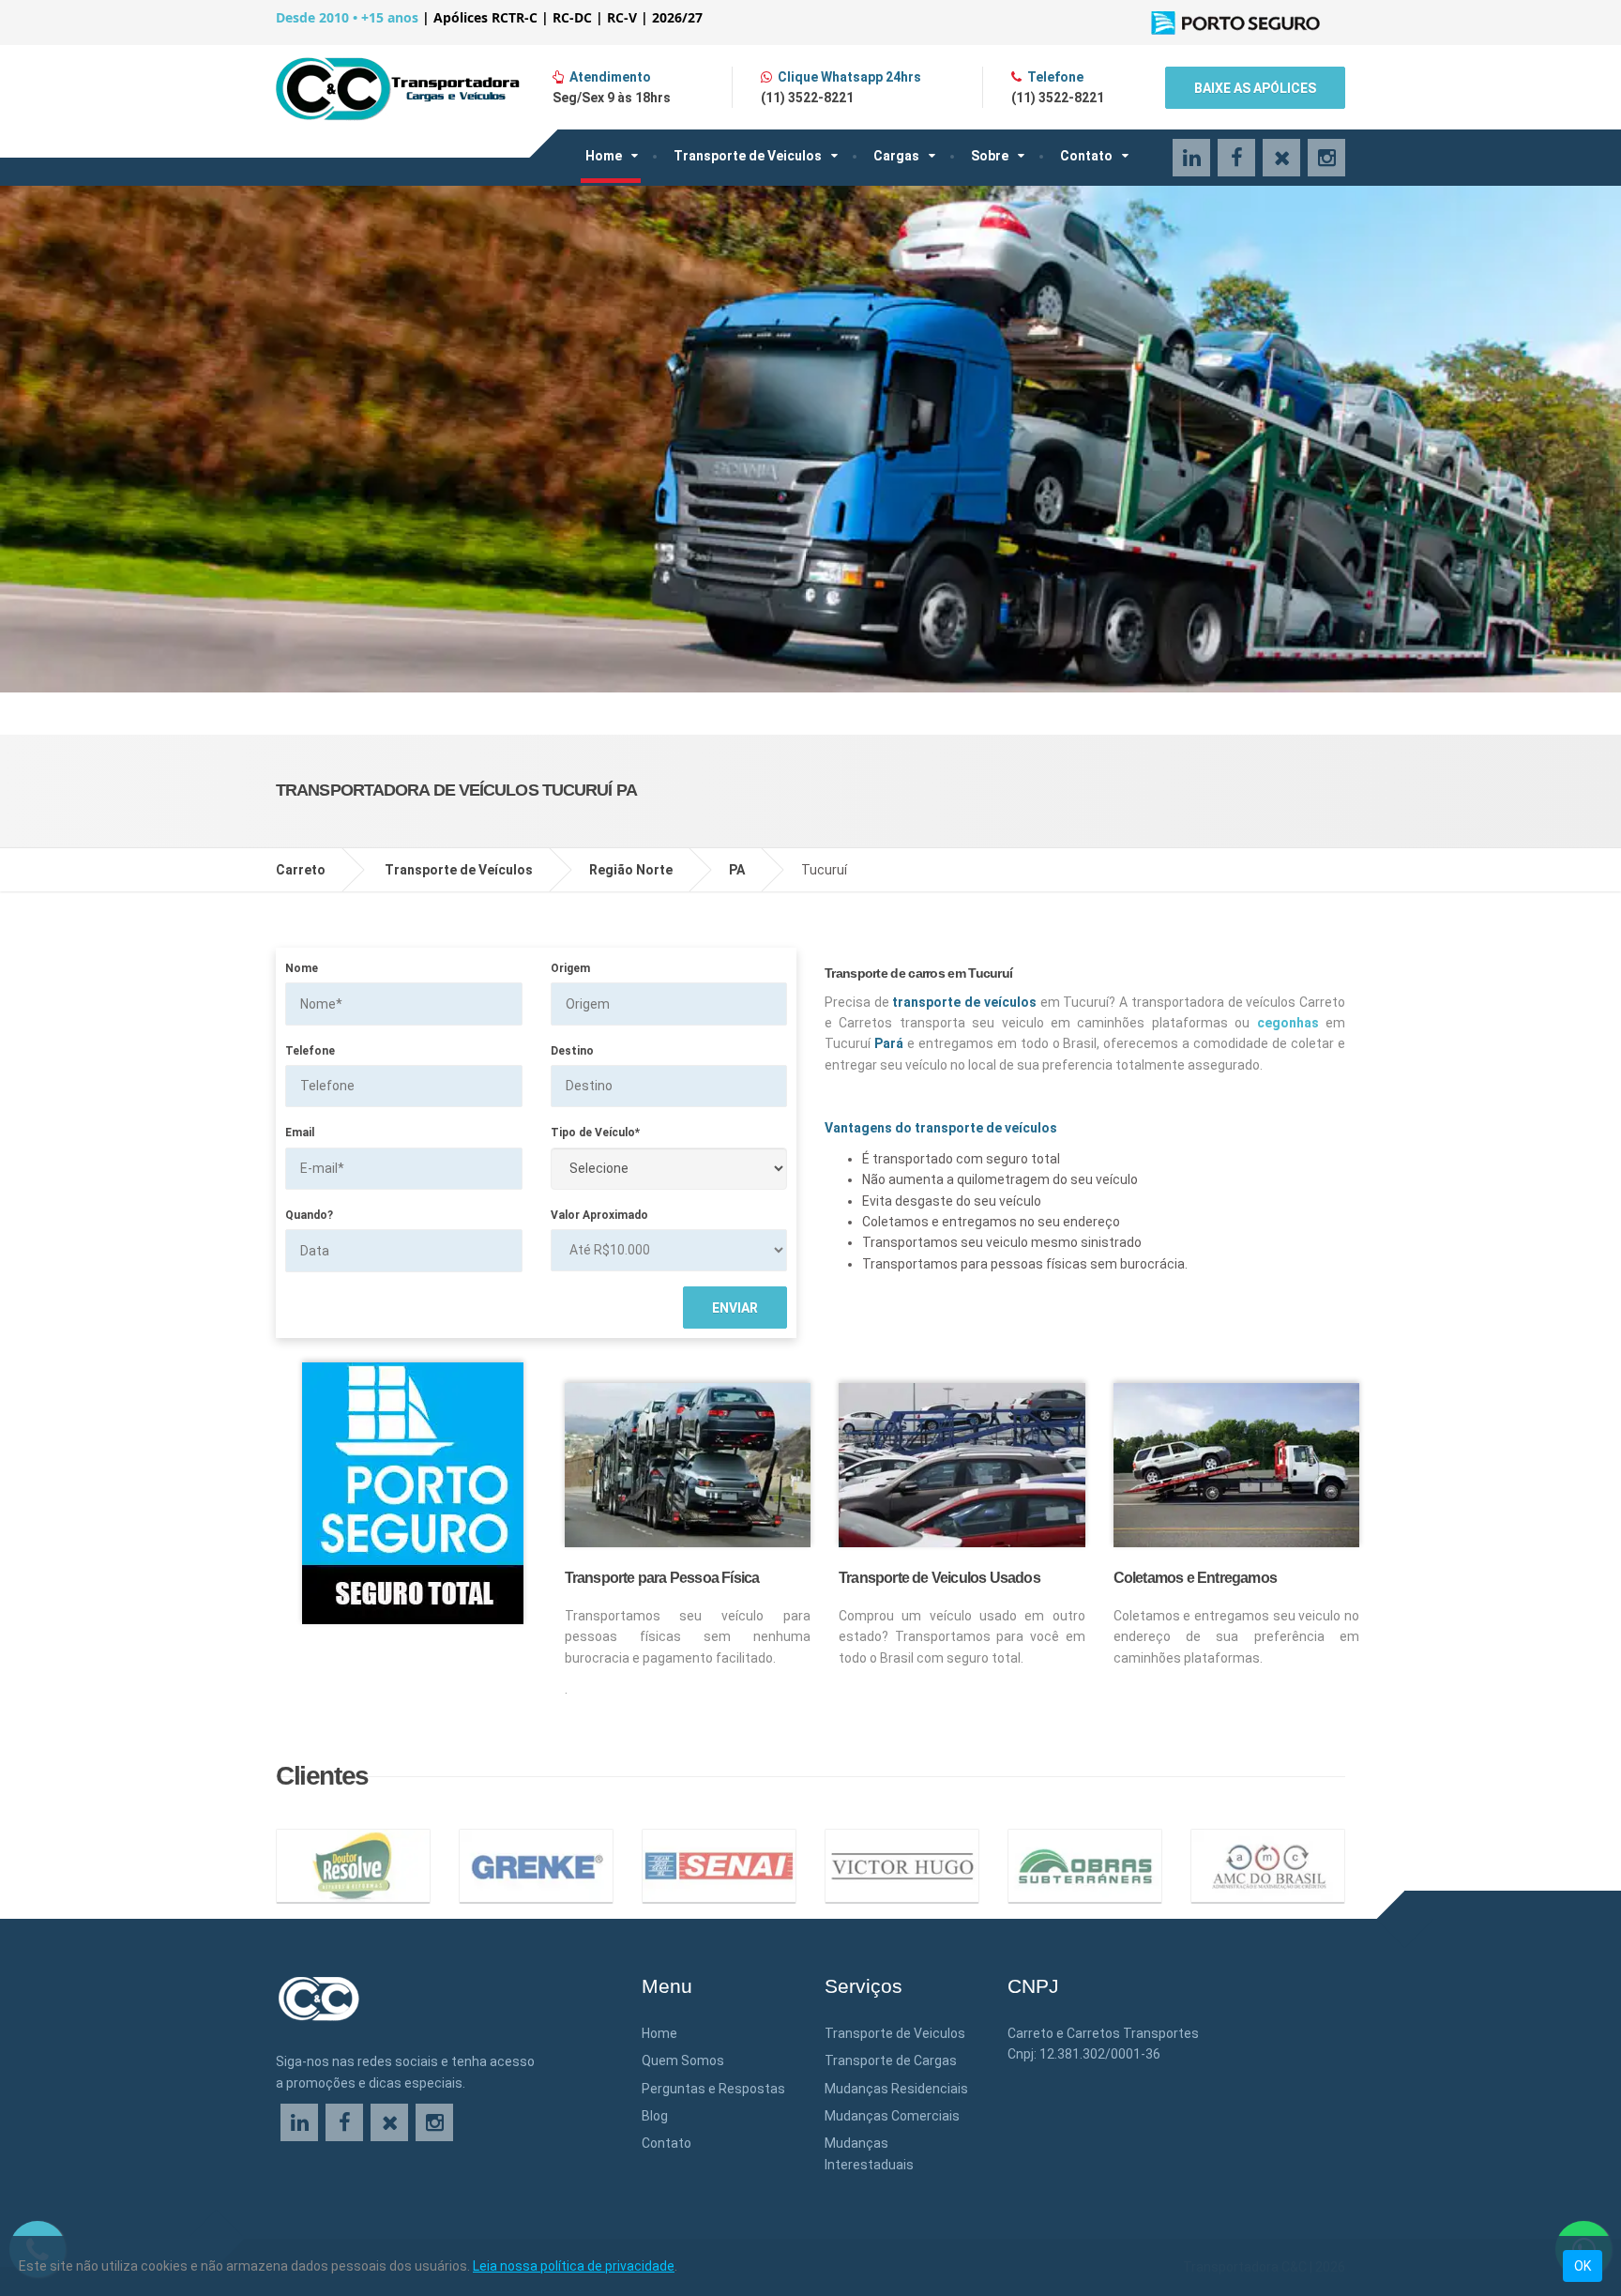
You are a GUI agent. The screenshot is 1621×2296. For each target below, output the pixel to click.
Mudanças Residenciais (896, 2089)
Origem (570, 968)
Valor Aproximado (599, 1215)
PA (737, 870)
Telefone (310, 1051)
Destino (572, 1051)
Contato (1086, 156)
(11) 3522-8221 (807, 98)
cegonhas (1288, 1023)
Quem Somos (683, 2060)
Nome (302, 968)
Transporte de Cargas (891, 2060)
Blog (655, 2116)
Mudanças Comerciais (892, 2116)
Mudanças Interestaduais (869, 2153)
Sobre (990, 156)
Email (300, 1133)
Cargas (896, 156)
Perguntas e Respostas (713, 2089)
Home (604, 156)
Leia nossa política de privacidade (574, 2266)
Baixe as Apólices (1255, 88)
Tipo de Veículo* (595, 1133)
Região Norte (631, 870)
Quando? (309, 1215)
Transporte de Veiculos (748, 156)
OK (1583, 2266)
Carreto (301, 870)
